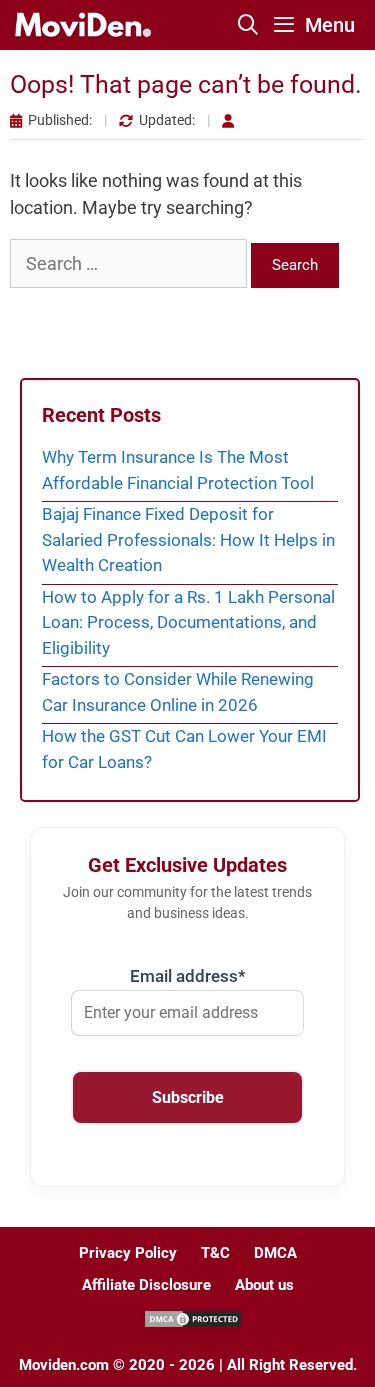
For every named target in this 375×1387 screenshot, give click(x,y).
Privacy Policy (128, 1253)
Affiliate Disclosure (146, 1285)
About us (264, 1285)
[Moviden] (81, 25)
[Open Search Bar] (249, 25)
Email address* (188, 976)
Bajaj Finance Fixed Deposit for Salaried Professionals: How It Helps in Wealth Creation (188, 539)
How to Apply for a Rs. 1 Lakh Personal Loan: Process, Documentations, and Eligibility (188, 622)
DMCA (275, 1253)
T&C (215, 1253)
